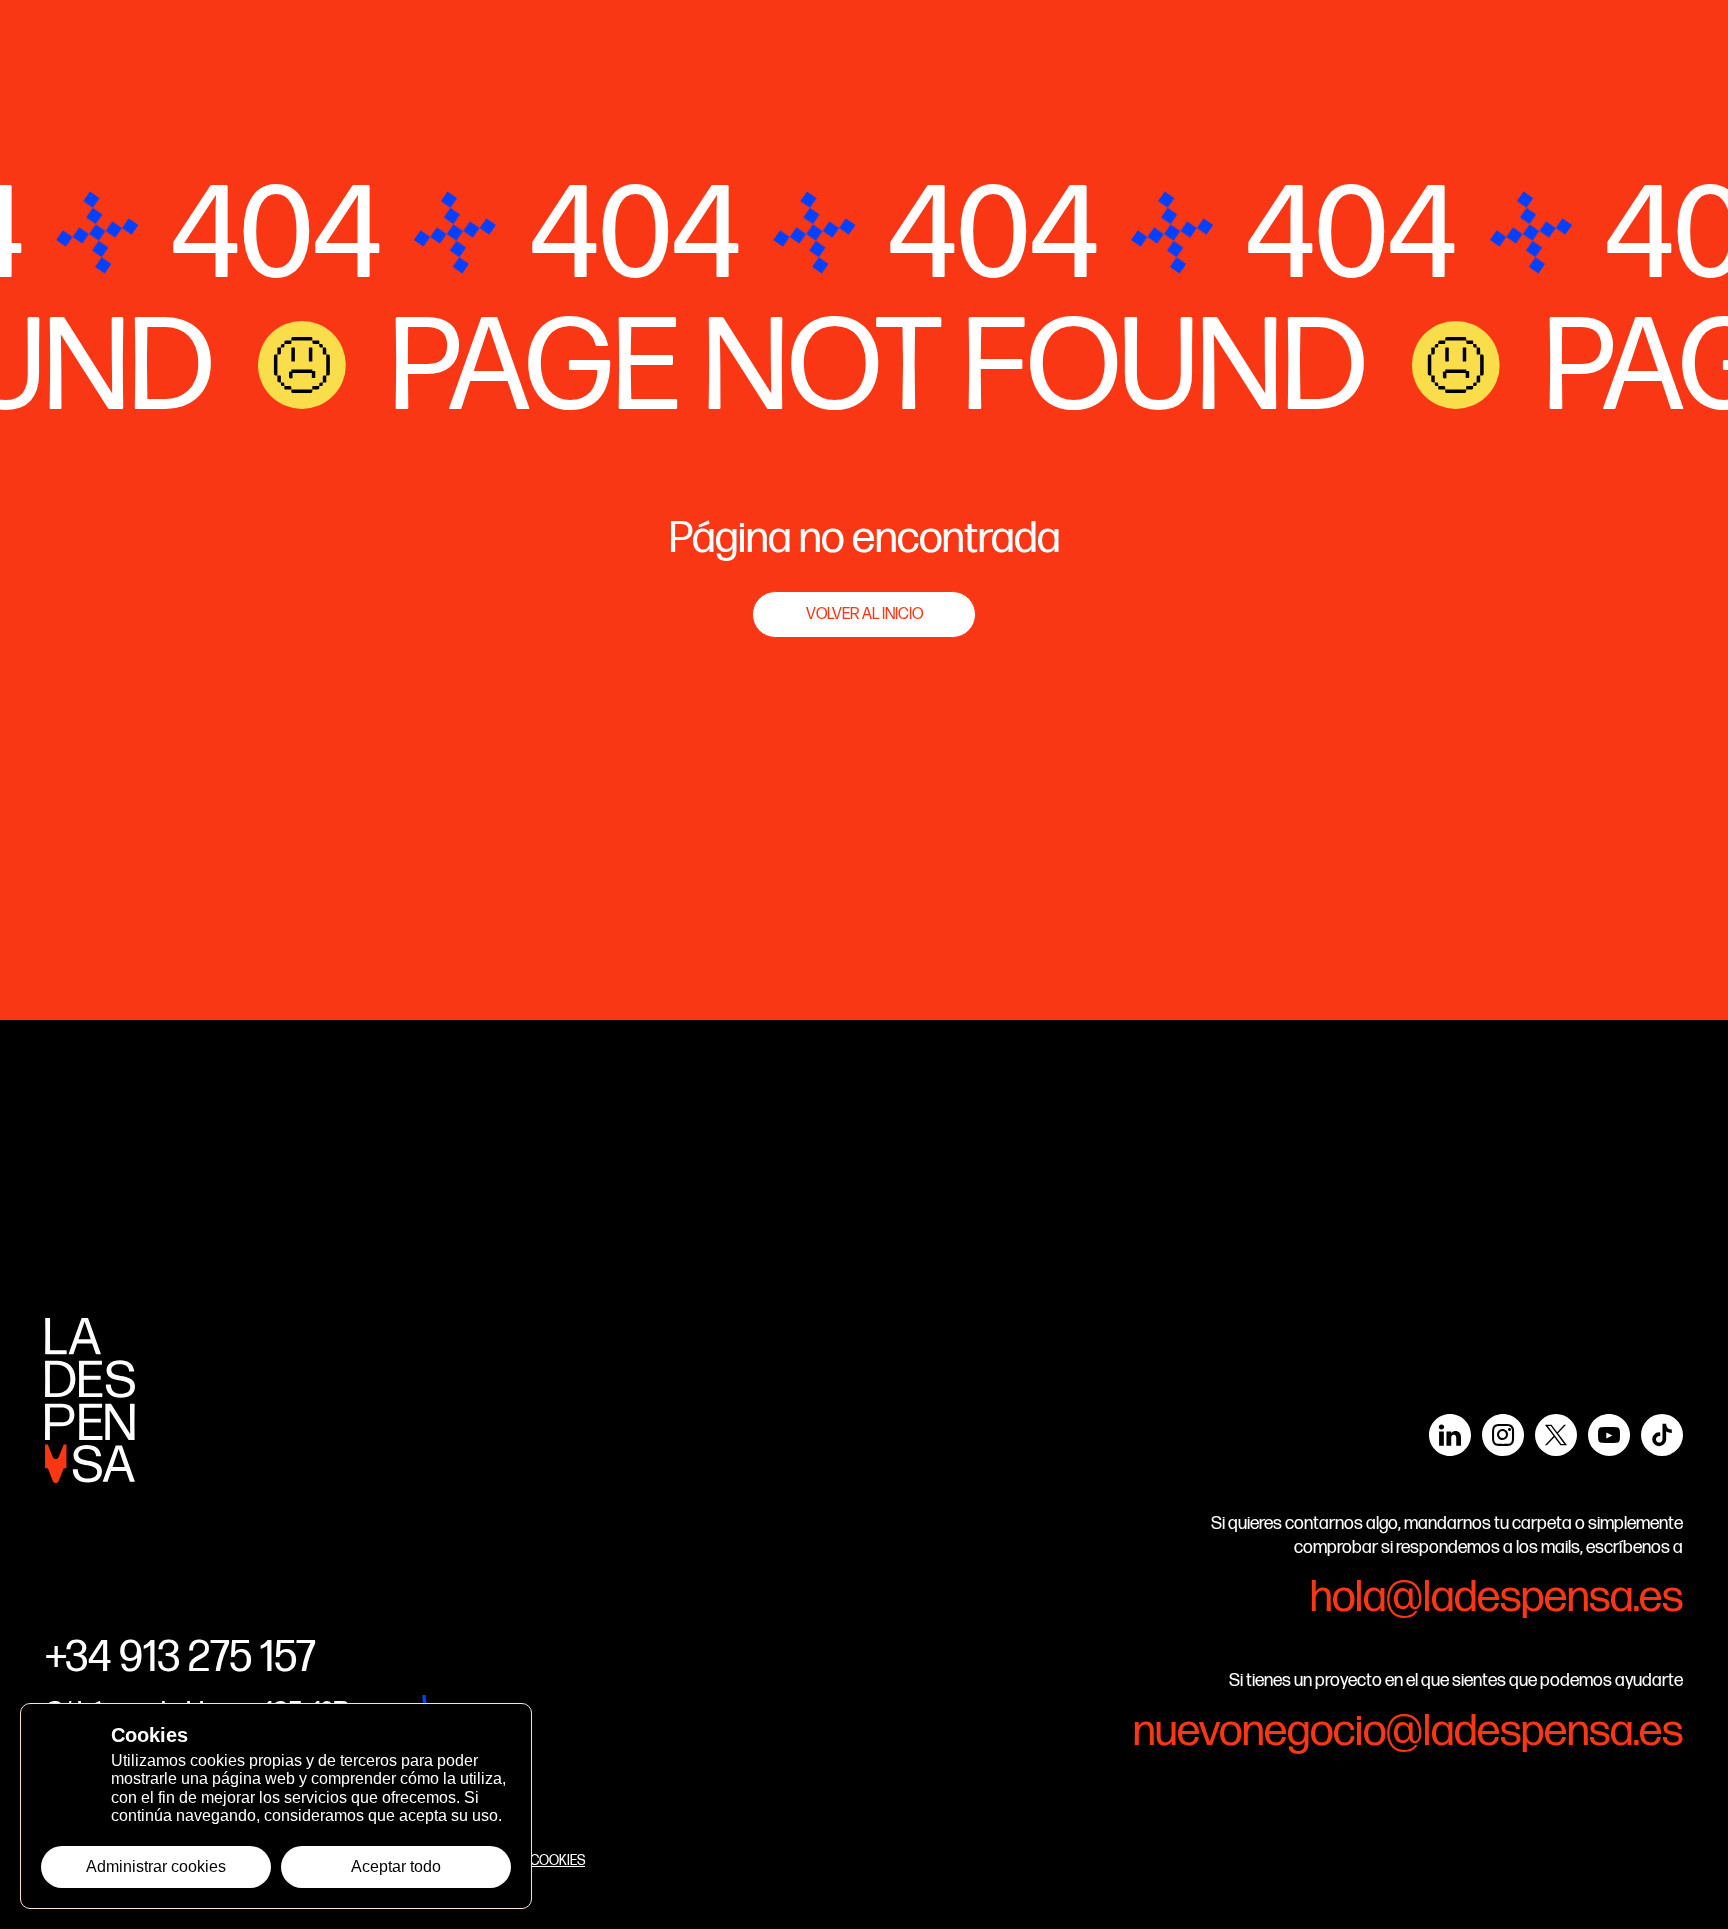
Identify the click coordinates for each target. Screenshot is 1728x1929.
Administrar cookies (156, 1866)
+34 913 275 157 (180, 1657)
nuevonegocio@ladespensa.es (1408, 1732)
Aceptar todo (396, 1866)
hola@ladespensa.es (1496, 1598)
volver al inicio (864, 614)
